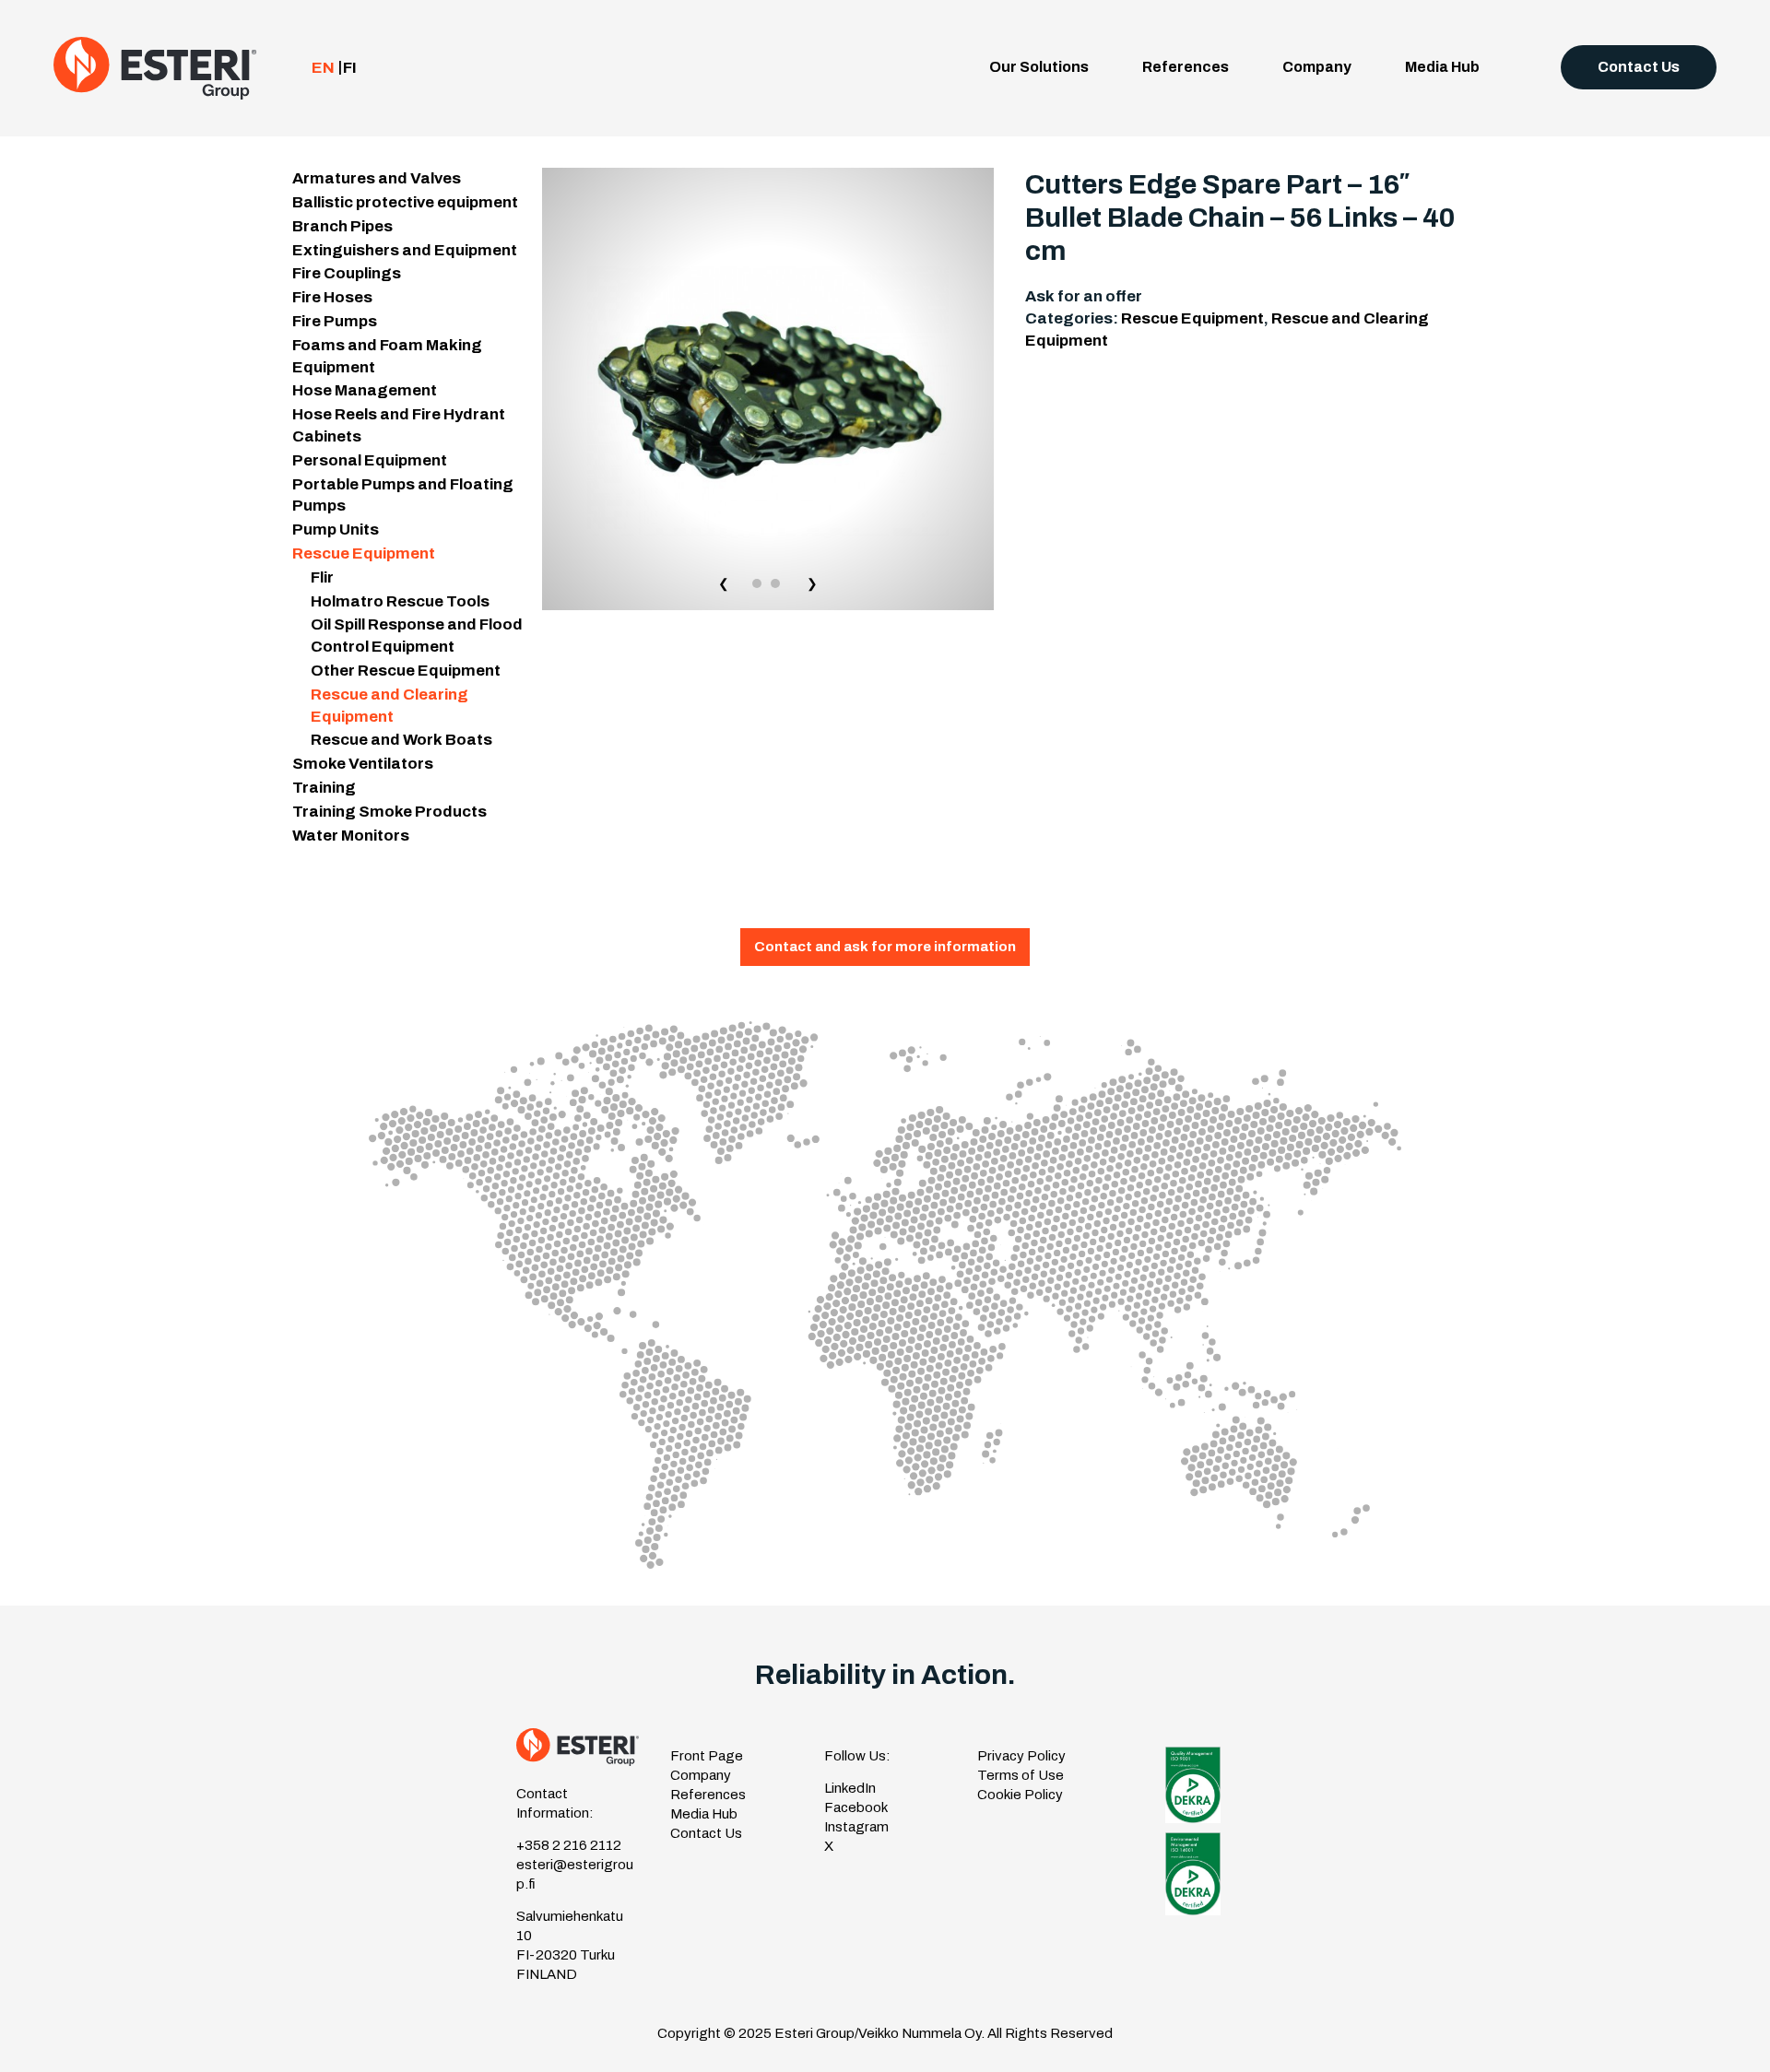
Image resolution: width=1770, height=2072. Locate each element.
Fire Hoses (332, 297)
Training (324, 788)
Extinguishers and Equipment (405, 250)
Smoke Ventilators (363, 764)
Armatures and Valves (377, 178)
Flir (322, 577)
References (1186, 67)
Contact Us (1639, 67)
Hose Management (365, 390)
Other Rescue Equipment (406, 671)
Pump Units (336, 530)
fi (350, 68)
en (323, 68)
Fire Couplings (347, 273)
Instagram (856, 1827)
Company (1317, 67)
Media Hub (1442, 67)
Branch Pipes (342, 226)
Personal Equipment (370, 460)
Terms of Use (1021, 1775)
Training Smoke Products (389, 812)
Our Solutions (1039, 67)
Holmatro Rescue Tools (400, 601)
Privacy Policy (1021, 1756)
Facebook (856, 1807)
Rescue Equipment (364, 553)
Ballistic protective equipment (405, 202)
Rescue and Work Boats (401, 740)
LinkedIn (850, 1788)
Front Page (707, 1756)
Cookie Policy (1020, 1795)
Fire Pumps (335, 321)
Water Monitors (351, 836)
